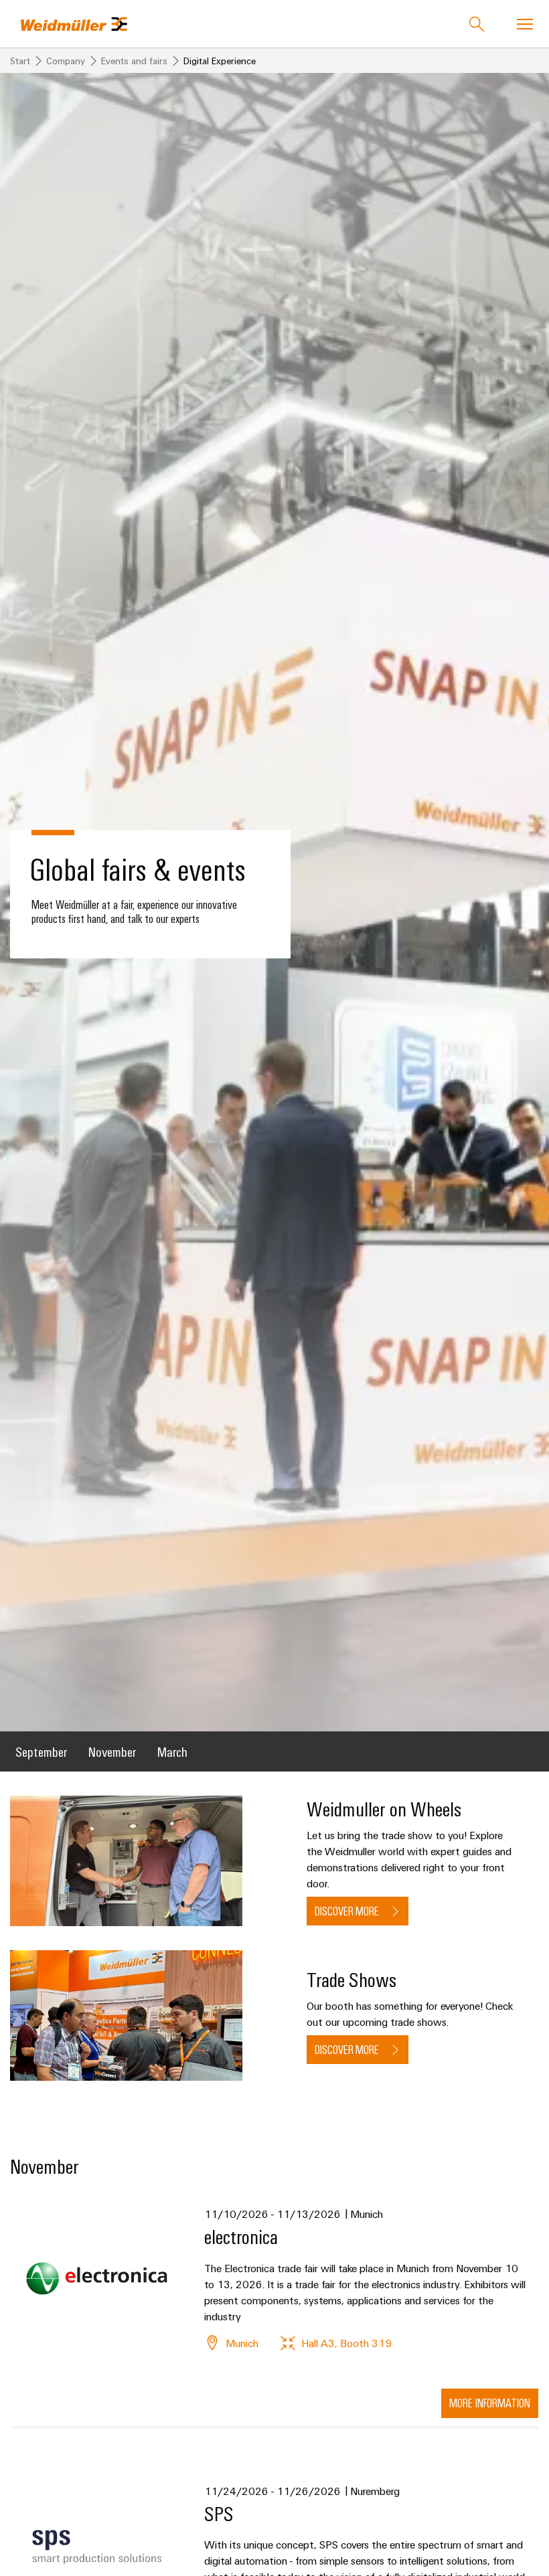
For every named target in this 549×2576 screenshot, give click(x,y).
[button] (490, 2403)
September (41, 1751)
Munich (242, 2343)
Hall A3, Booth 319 (346, 2343)
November (112, 1751)
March (172, 1751)
